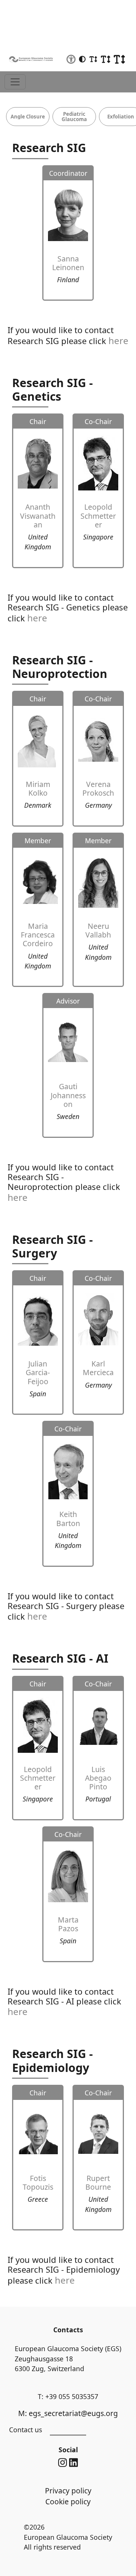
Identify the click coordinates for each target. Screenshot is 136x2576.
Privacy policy (68, 2491)
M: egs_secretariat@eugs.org (68, 2413)
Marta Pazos (68, 1924)
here (118, 340)
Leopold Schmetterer (98, 516)
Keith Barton (68, 1519)
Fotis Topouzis (38, 2183)
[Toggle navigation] (15, 82)
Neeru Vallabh (98, 930)
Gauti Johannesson (68, 1095)
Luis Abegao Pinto (98, 1778)
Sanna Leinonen (68, 263)
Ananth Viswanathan (38, 516)
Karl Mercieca (98, 1368)
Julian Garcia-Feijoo (38, 1372)
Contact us (25, 2430)
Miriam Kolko (38, 788)
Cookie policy (68, 2501)
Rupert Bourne (98, 2183)
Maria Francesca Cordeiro (38, 935)
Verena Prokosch (98, 788)
